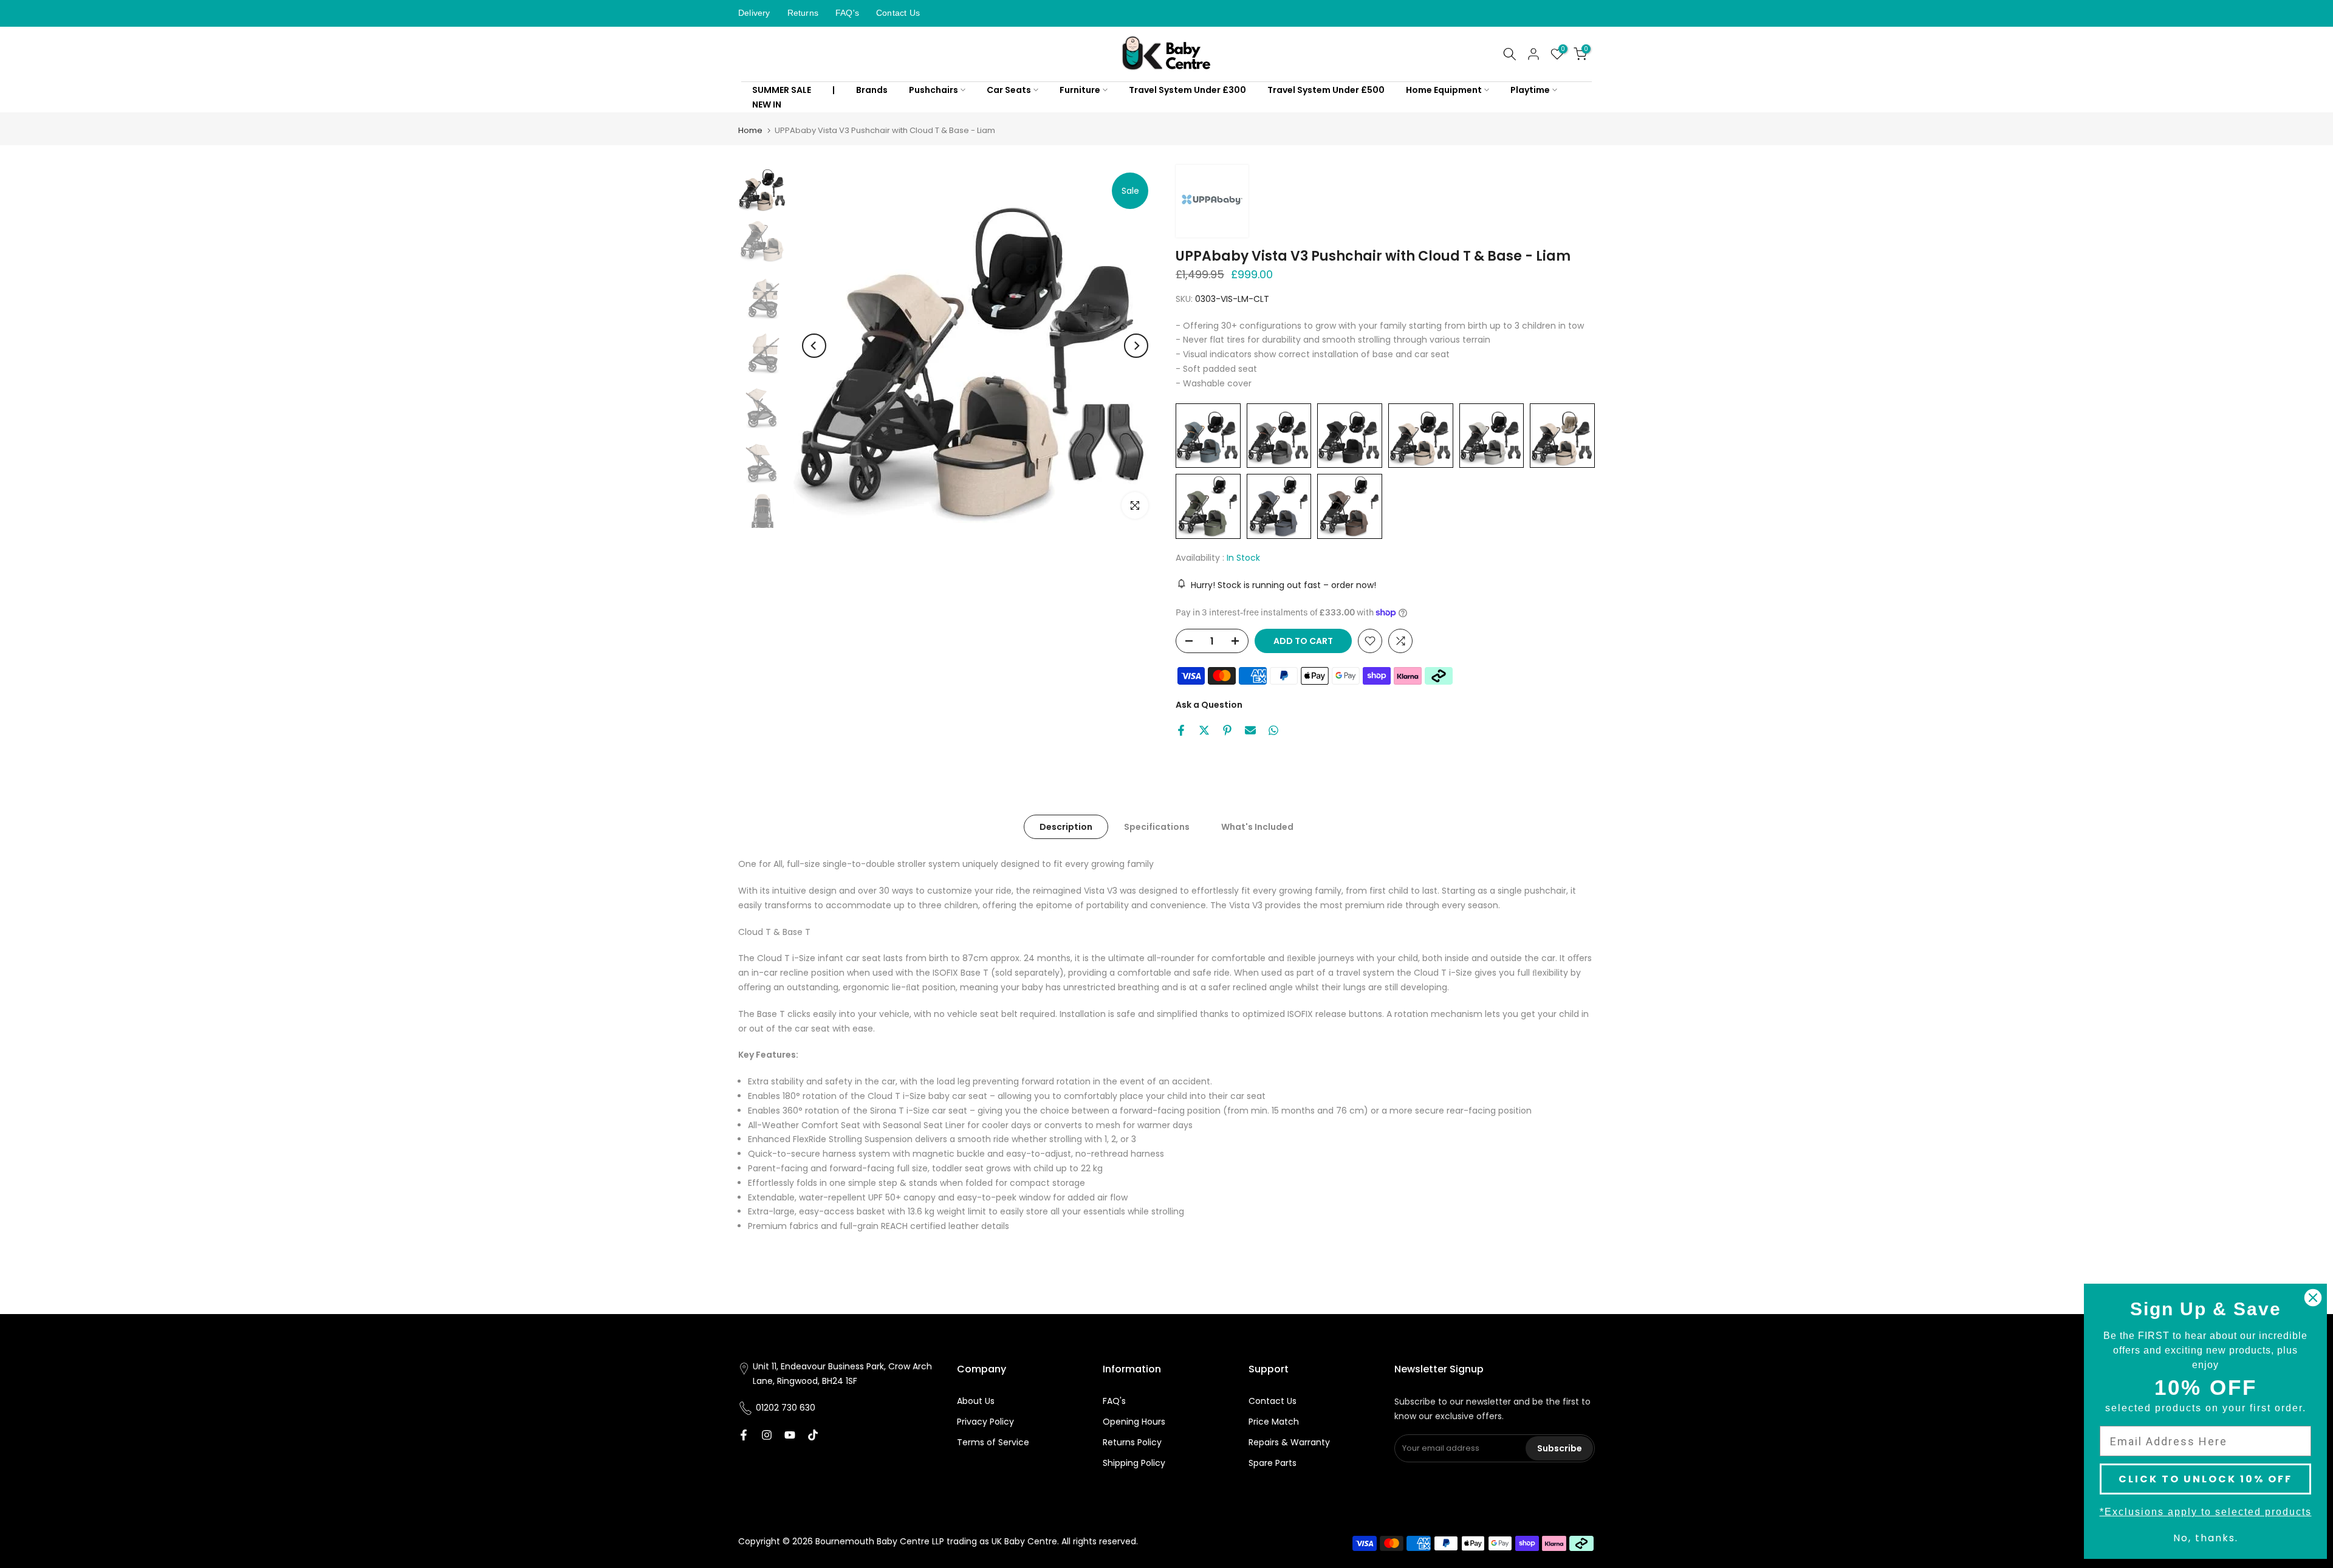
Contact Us (898, 13)
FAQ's (847, 13)
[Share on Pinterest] (1227, 730)
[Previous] (814, 346)
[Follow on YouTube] (790, 1435)
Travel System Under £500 (1326, 90)
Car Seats (1009, 90)
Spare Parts (1273, 1463)
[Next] (1136, 346)
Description (1066, 827)
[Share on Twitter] (1204, 730)
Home (750, 130)
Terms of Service (993, 1442)
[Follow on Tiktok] (813, 1435)
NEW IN (767, 104)
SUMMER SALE (782, 90)
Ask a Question (1209, 705)
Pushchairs (934, 90)
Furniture (1080, 90)
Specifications (1157, 827)
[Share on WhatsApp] (1273, 730)
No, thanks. (2206, 1538)
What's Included (1257, 827)
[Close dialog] (2313, 1298)
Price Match (1274, 1422)
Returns (803, 13)
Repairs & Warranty (1289, 1442)
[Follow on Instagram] (767, 1435)
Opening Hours (1134, 1422)
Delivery (754, 13)
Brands (872, 90)
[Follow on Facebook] (744, 1435)
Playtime (1530, 90)
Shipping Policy (1134, 1463)
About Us (976, 1401)
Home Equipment (1444, 90)
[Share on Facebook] (1181, 730)
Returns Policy (1132, 1442)
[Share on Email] (1250, 730)
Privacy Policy (985, 1422)
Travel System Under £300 (1187, 90)
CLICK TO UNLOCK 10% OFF (2205, 1479)
